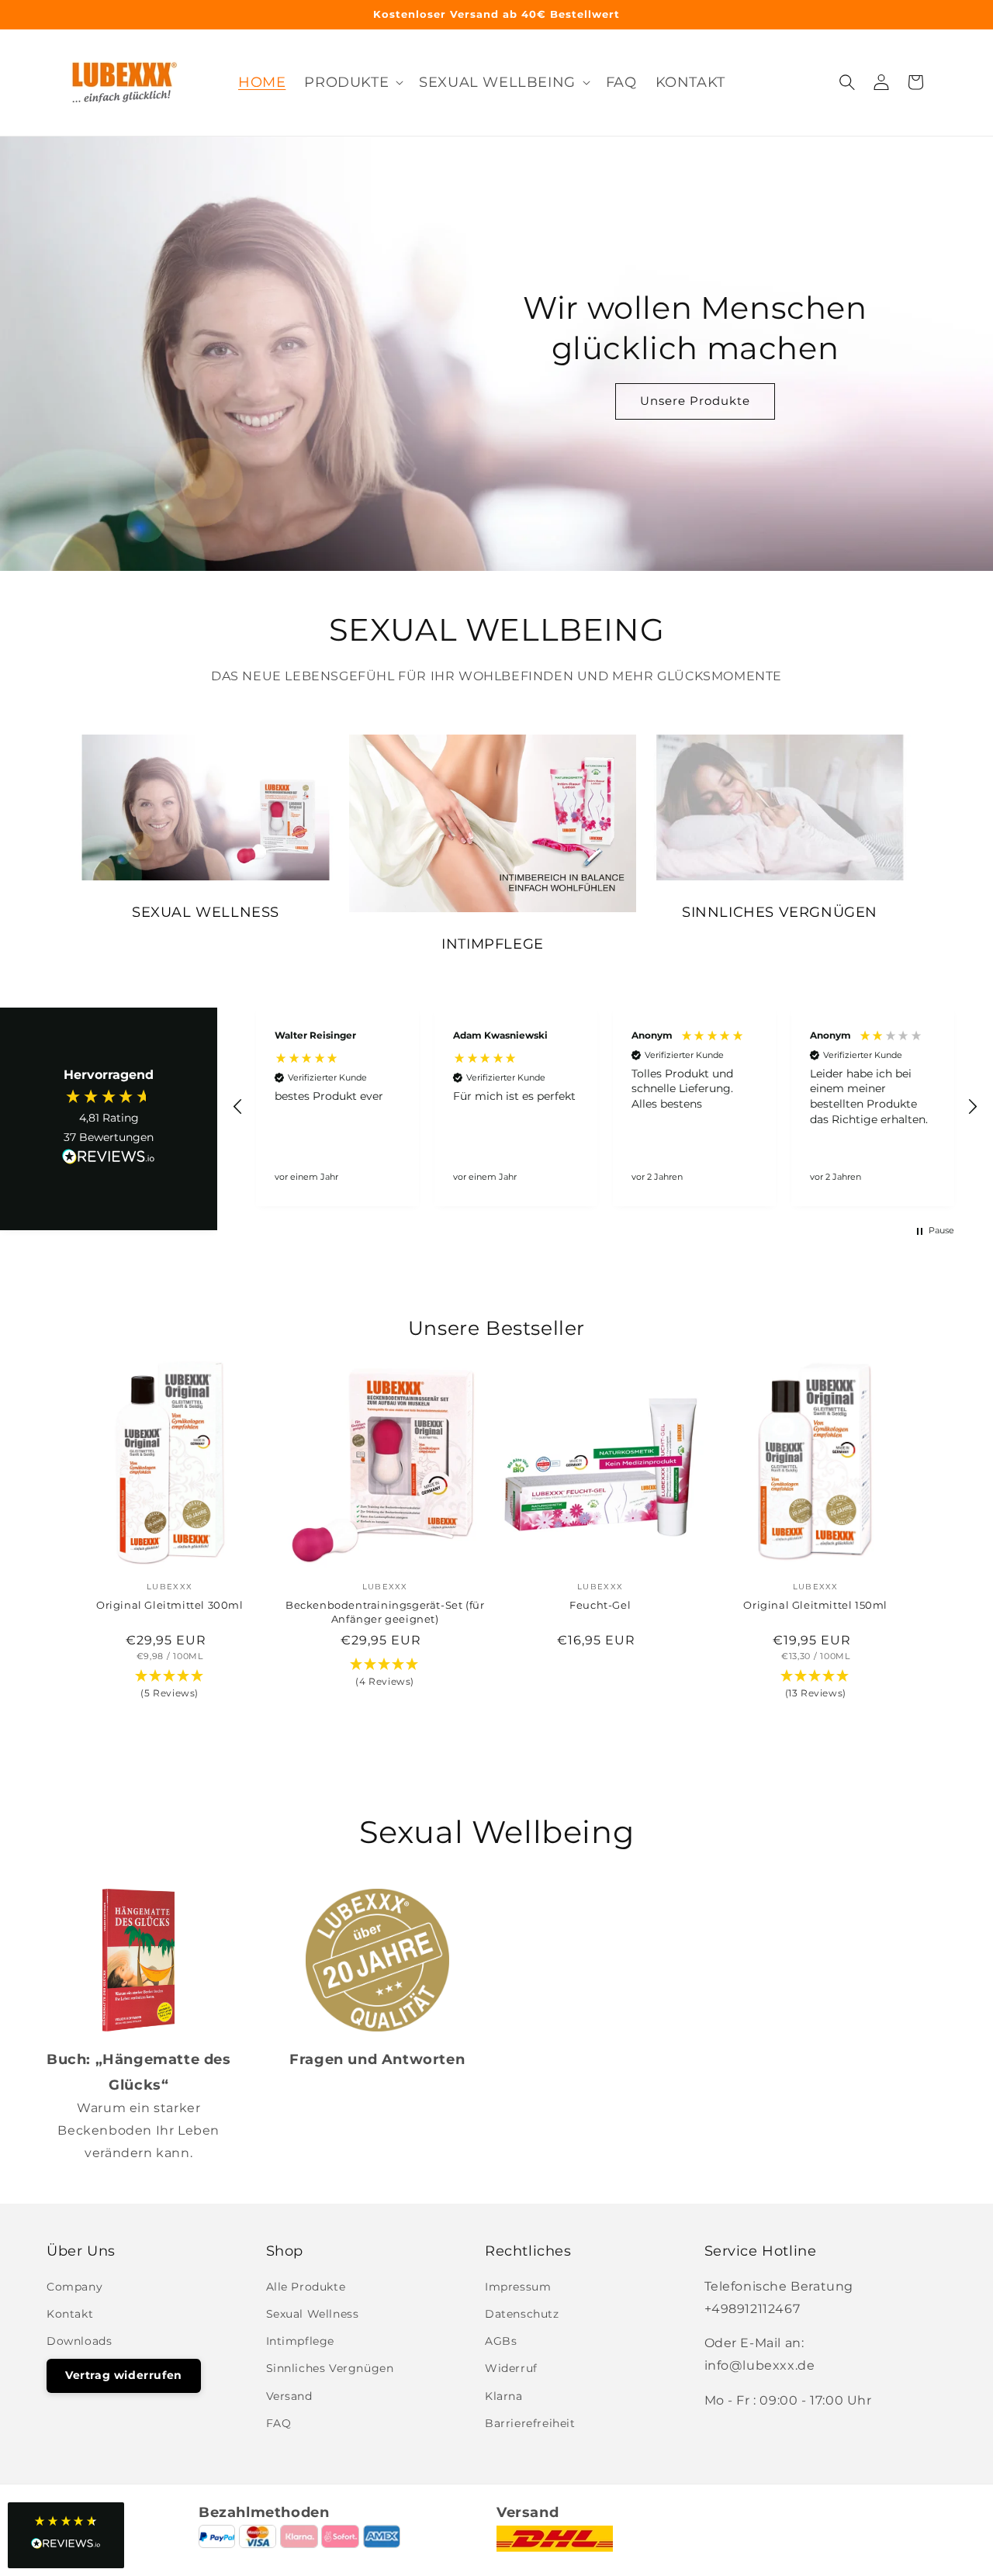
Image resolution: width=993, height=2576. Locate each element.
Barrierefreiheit (530, 2423)
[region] (605, 1107)
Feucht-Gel (600, 1605)
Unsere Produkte (695, 401)
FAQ (279, 2423)
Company (74, 2287)
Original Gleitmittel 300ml (170, 1605)
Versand (289, 2396)
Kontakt (70, 2314)
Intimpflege (301, 2341)
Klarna (504, 2396)
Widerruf (511, 2368)
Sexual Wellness (313, 2314)
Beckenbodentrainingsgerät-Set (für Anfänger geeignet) (385, 1612)
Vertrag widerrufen (124, 2375)
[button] (847, 82)
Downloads (79, 2341)
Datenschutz (522, 2314)
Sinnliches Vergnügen (330, 2368)
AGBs (501, 2341)
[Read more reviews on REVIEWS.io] (109, 1160)
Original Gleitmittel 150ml (815, 1605)
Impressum (518, 2287)
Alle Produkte (306, 2287)
